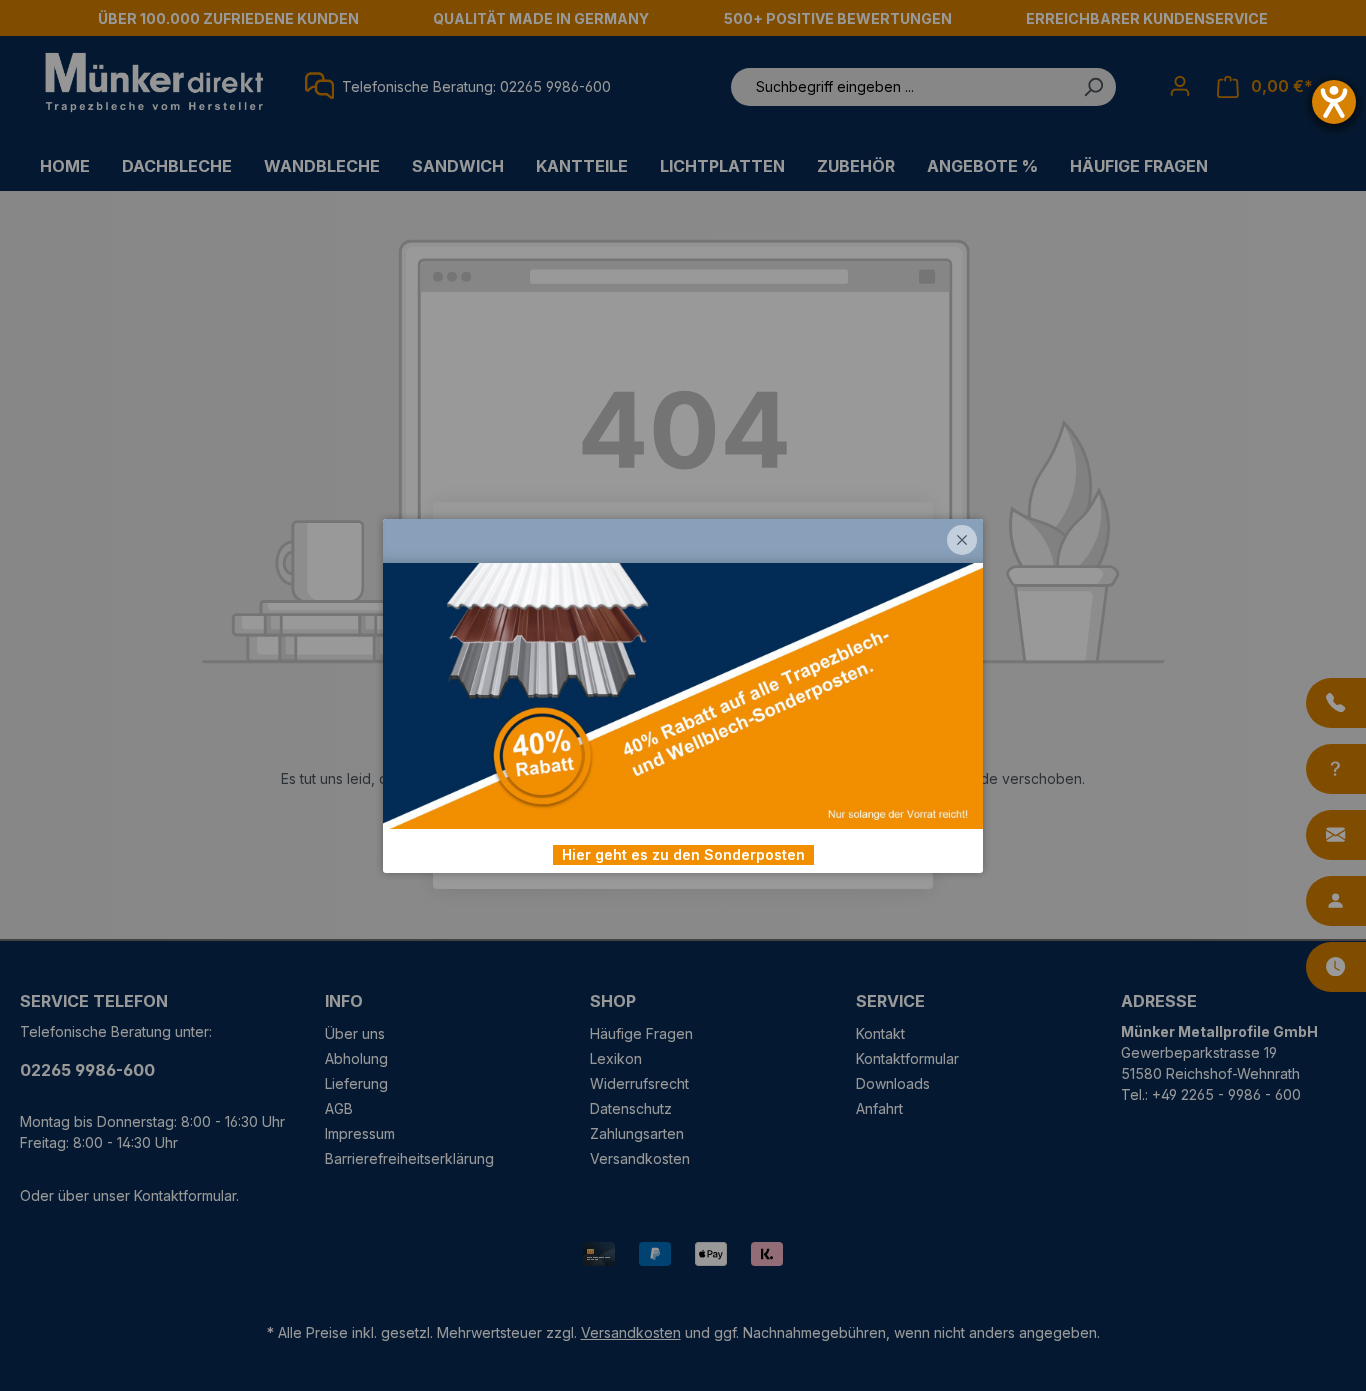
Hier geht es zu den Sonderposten (683, 854)
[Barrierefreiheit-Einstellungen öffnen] (1334, 102)
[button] (962, 540)
